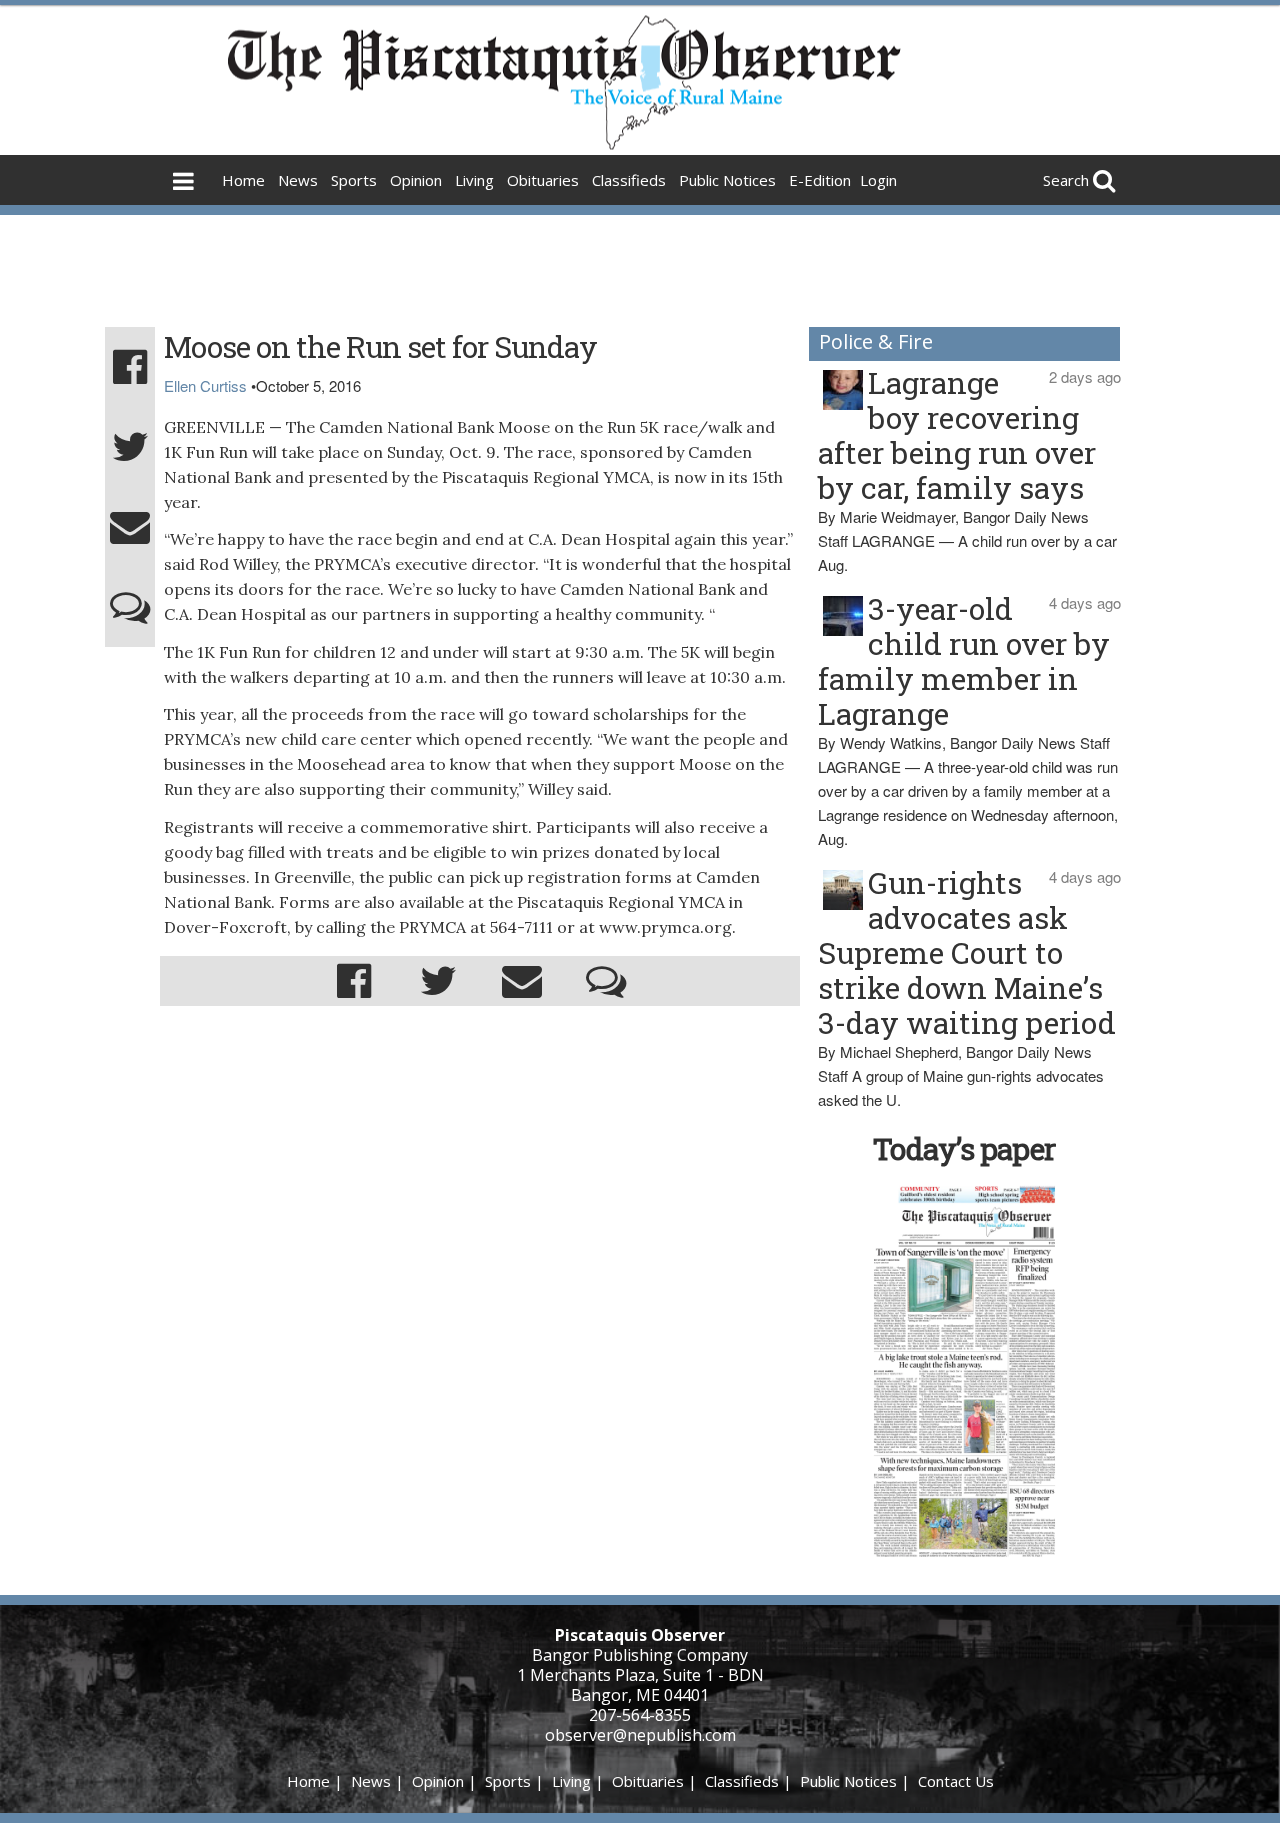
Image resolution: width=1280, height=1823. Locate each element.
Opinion (416, 180)
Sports (354, 180)
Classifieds (629, 180)
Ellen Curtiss (205, 385)
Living (474, 180)
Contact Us (956, 1781)
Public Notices (727, 180)
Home (243, 180)
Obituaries (543, 180)
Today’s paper (964, 1148)
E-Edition (820, 180)
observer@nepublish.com (640, 1735)
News (298, 180)
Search (1066, 180)
